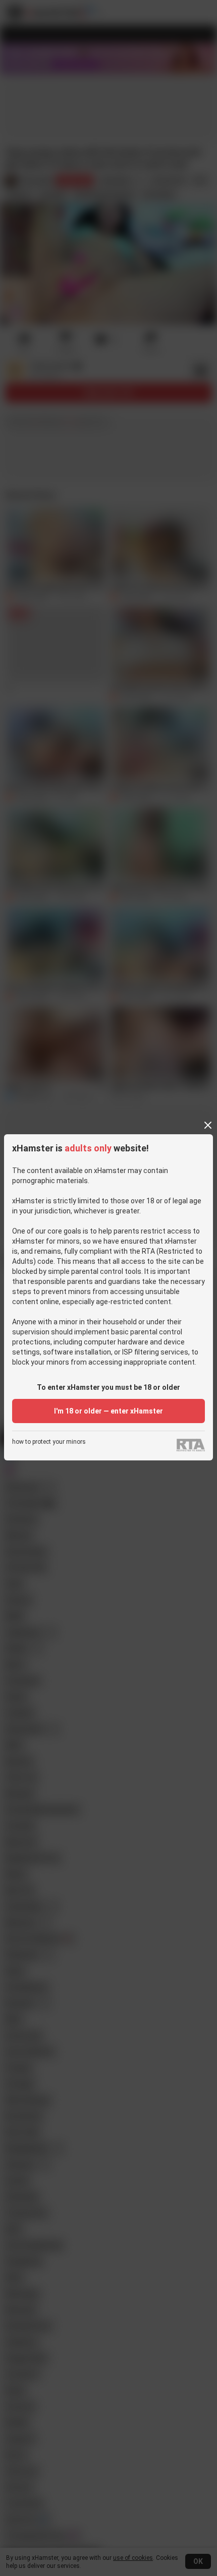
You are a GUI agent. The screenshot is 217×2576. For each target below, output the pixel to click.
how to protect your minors (49, 1442)
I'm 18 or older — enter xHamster (108, 1411)
